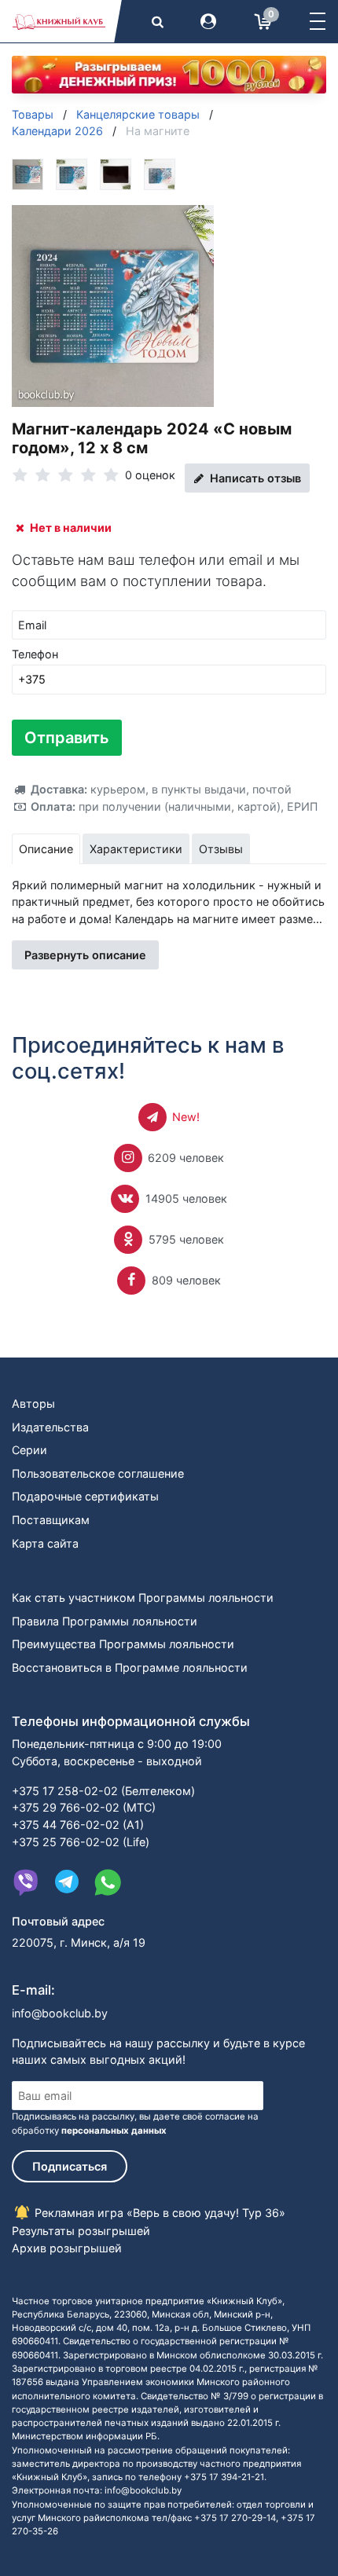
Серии (29, 1450)
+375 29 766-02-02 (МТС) (84, 1807)
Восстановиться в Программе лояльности (130, 1667)
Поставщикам (51, 1520)
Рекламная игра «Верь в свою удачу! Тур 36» (158, 2213)
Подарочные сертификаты (85, 1496)
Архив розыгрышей (67, 2248)
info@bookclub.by (60, 2013)
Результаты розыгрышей (81, 2231)
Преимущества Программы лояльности (123, 1644)
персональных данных (114, 2131)
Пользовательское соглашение (98, 1473)
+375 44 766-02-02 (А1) (78, 1825)
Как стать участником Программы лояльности (143, 1598)
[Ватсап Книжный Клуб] (108, 1882)
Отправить (67, 738)
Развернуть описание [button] (85, 955)
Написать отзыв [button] (254, 478)
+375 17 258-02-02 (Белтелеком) (103, 1791)
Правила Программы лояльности (105, 1621)
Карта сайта (45, 1543)
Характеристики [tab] (136, 849)
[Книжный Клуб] (59, 21)
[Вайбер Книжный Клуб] (26, 1882)
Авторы (33, 1403)
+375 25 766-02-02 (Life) (81, 1842)
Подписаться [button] (70, 2166)
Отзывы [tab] (221, 849)
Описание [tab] (46, 849)
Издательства (50, 1427)
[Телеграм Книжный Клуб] (67, 1882)
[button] (318, 21)
